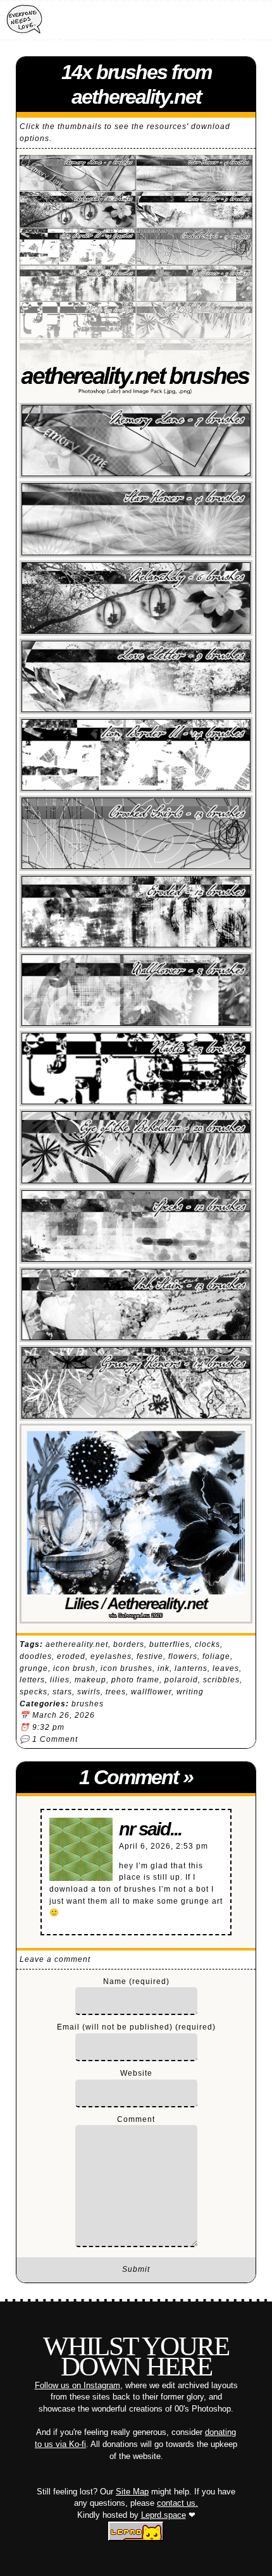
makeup (90, 1680)
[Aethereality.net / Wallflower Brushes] (136, 990)
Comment (136, 2119)
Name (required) (136, 1981)
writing (190, 1692)
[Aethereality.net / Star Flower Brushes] (136, 519)
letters (32, 1680)
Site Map (132, 2492)
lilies (60, 1680)
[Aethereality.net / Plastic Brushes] (136, 1069)
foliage (216, 1656)
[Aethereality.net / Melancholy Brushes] (136, 598)
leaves (226, 1668)
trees (116, 1692)
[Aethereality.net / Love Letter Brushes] (136, 676)
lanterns (191, 1668)
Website (136, 2073)
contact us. (177, 2503)
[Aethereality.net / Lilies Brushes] (136, 1524)
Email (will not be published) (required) (136, 2027)
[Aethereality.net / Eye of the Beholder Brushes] (136, 1147)
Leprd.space (164, 2515)
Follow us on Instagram (77, 2385)
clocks (207, 1644)
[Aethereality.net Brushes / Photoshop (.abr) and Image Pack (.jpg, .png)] (136, 278)
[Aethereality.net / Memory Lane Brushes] (136, 441)
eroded (71, 1656)
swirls (89, 1692)
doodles (36, 1656)
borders (129, 1644)
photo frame (135, 1680)
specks (34, 1692)
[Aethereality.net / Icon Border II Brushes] (136, 755)
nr (127, 1829)
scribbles (221, 1680)
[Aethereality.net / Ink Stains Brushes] (136, 1304)
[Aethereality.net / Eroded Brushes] (136, 912)
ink (164, 1668)
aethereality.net (77, 1644)
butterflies (170, 1644)
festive (150, 1656)
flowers (183, 1656)
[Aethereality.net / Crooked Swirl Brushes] (136, 833)
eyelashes (111, 1656)
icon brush (74, 1668)
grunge (34, 1668)
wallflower (151, 1692)
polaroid (181, 1680)
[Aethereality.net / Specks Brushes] (136, 1226)
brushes (88, 1704)
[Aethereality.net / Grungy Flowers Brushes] (136, 1383)
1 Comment (55, 1739)
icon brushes (127, 1668)
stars (62, 1692)
